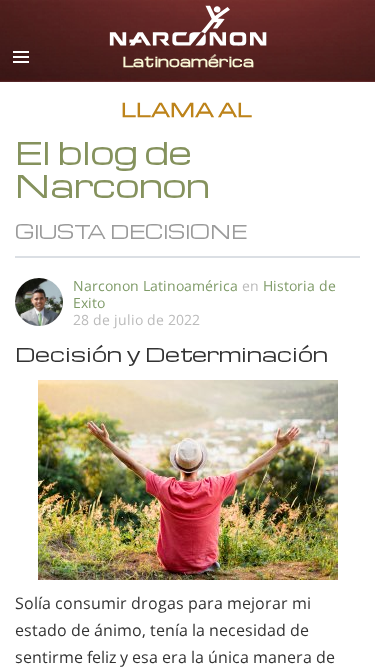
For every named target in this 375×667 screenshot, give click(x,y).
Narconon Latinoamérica (155, 285)
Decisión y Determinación (171, 353)
